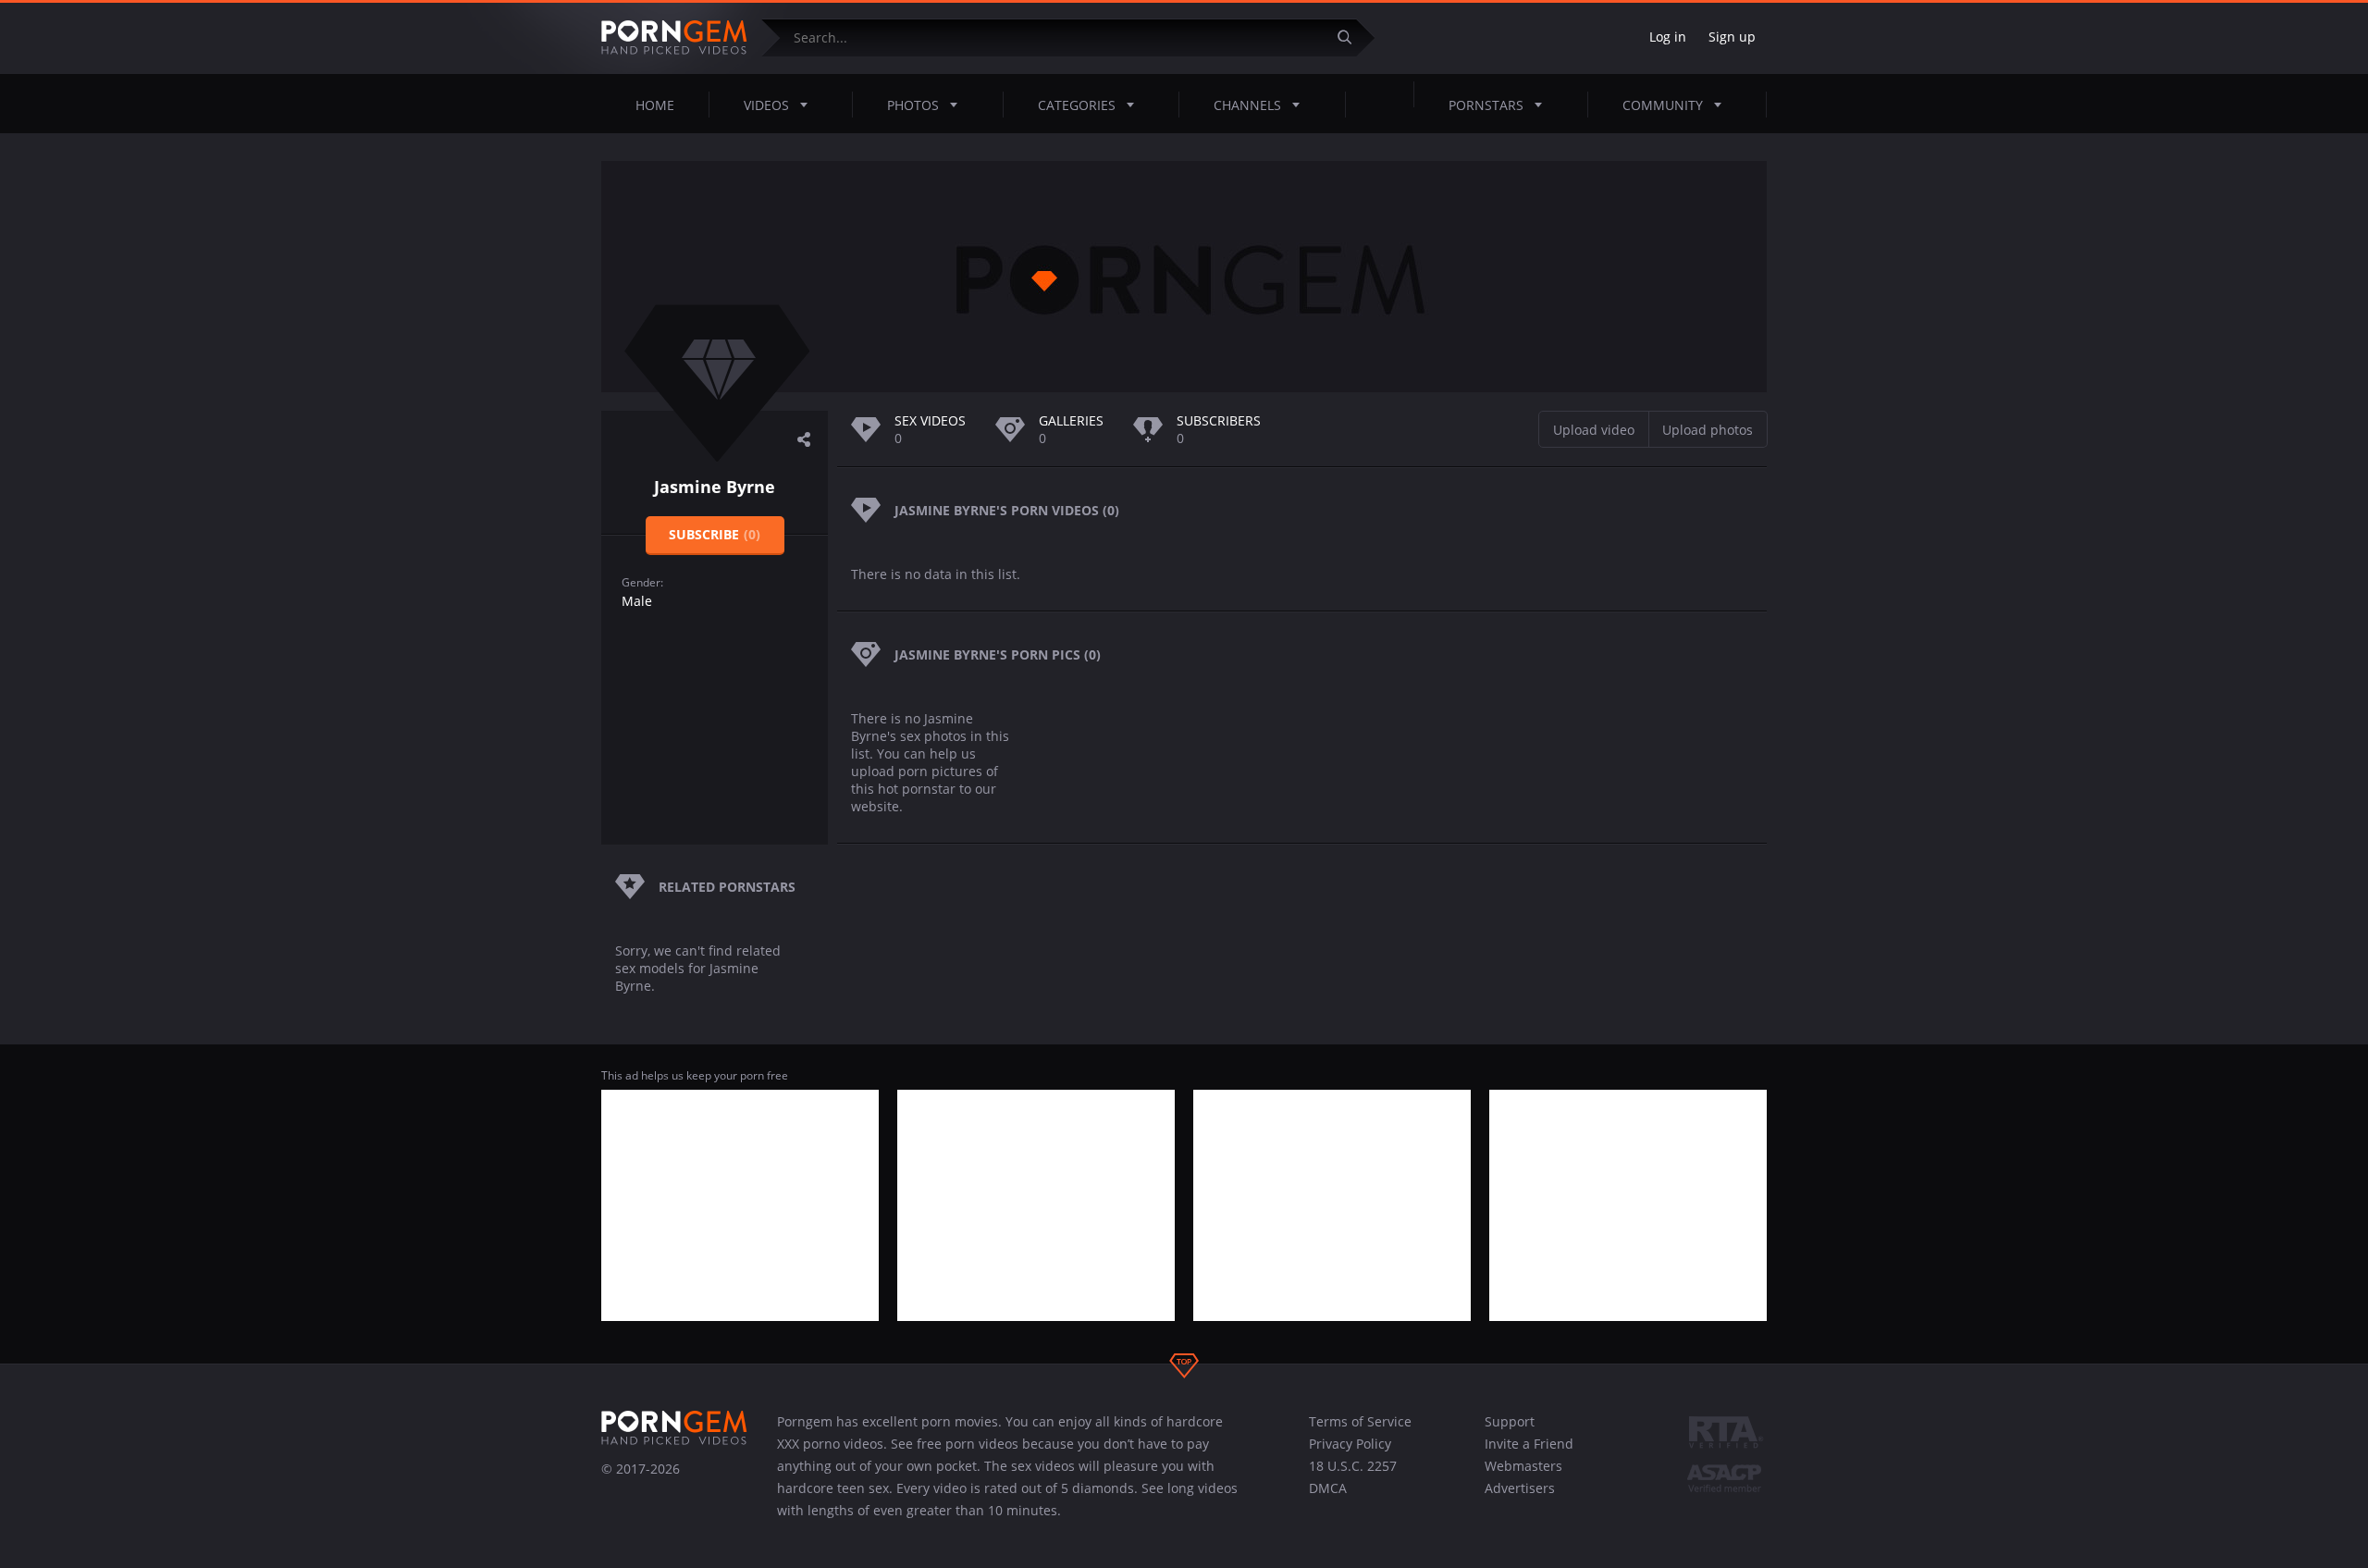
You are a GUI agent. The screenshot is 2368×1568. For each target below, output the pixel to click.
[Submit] (1351, 37)
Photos (913, 105)
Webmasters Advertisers (1523, 1477)
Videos (766, 105)
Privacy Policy (1350, 1444)
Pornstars (1486, 105)
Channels (1247, 105)
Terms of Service (1360, 1421)
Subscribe (715, 534)
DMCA (1328, 1488)
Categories (1077, 105)
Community (1663, 105)
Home (655, 105)
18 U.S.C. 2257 (1353, 1466)
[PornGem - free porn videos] (674, 38)
